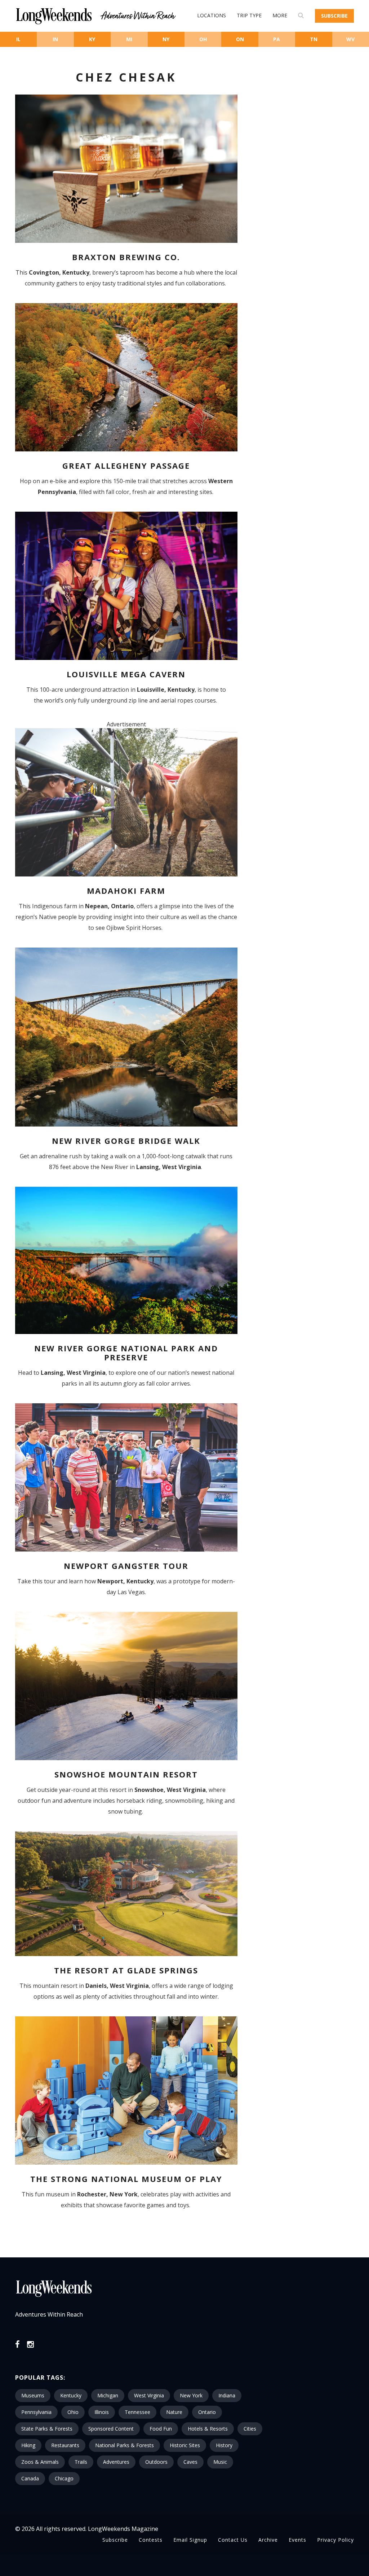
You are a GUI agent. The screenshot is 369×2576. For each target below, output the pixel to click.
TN (314, 39)
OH (203, 39)
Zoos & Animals (40, 2462)
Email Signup (190, 2540)
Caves (190, 2462)
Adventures (116, 2462)
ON (240, 39)
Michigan (108, 2395)
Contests (151, 2540)
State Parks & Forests (47, 2429)
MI (129, 39)
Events (297, 2540)
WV (350, 39)
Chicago (64, 2478)
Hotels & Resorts (208, 2429)
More (280, 15)
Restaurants (65, 2445)
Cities (250, 2429)
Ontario (207, 2412)
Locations (212, 15)
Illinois (102, 2412)
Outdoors (156, 2462)
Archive (268, 2540)
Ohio (73, 2412)
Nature (174, 2412)
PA (277, 39)
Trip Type (249, 15)
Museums (33, 2395)
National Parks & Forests (125, 2445)
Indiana (227, 2395)
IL (18, 39)
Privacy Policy (335, 2540)
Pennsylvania (36, 2412)
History (224, 2445)
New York (191, 2395)
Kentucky (71, 2395)
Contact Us (233, 2540)
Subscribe (334, 16)
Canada (30, 2478)
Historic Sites (185, 2445)
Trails (81, 2462)
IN (55, 39)
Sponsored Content (111, 2429)
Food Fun (161, 2429)
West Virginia (149, 2395)
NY (166, 39)
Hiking (28, 2445)
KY (92, 39)
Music (220, 2462)
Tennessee (137, 2412)
